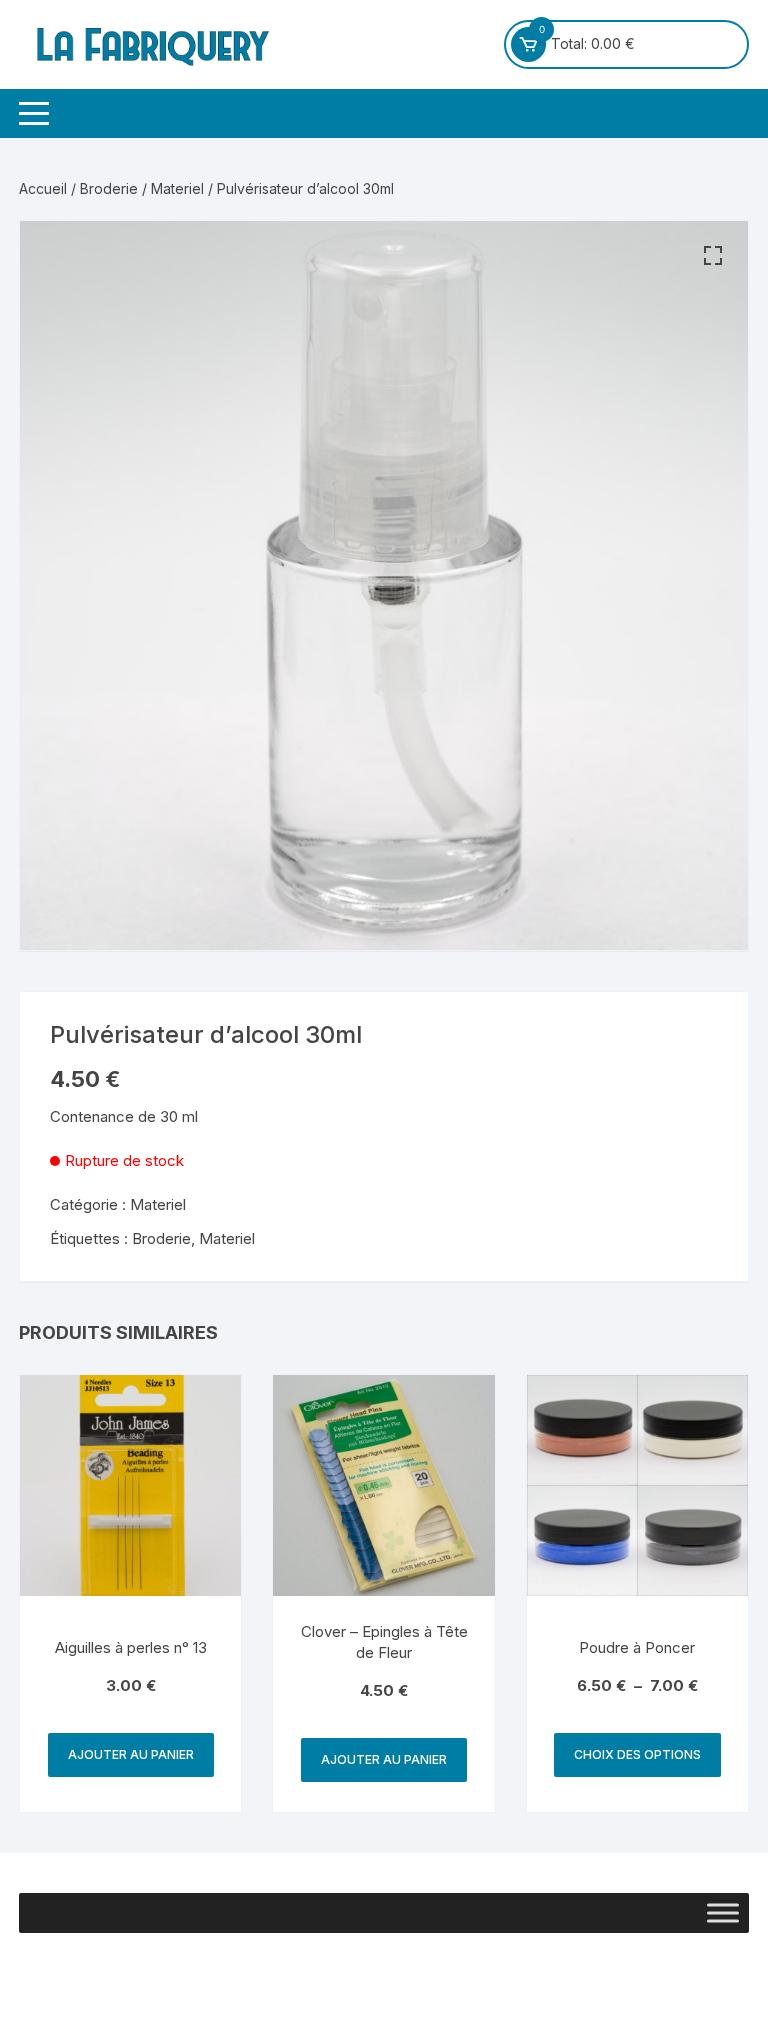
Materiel (177, 188)
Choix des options (637, 1754)
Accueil (43, 188)
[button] (713, 256)
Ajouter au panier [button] (131, 1754)
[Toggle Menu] (723, 1913)
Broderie (109, 188)
